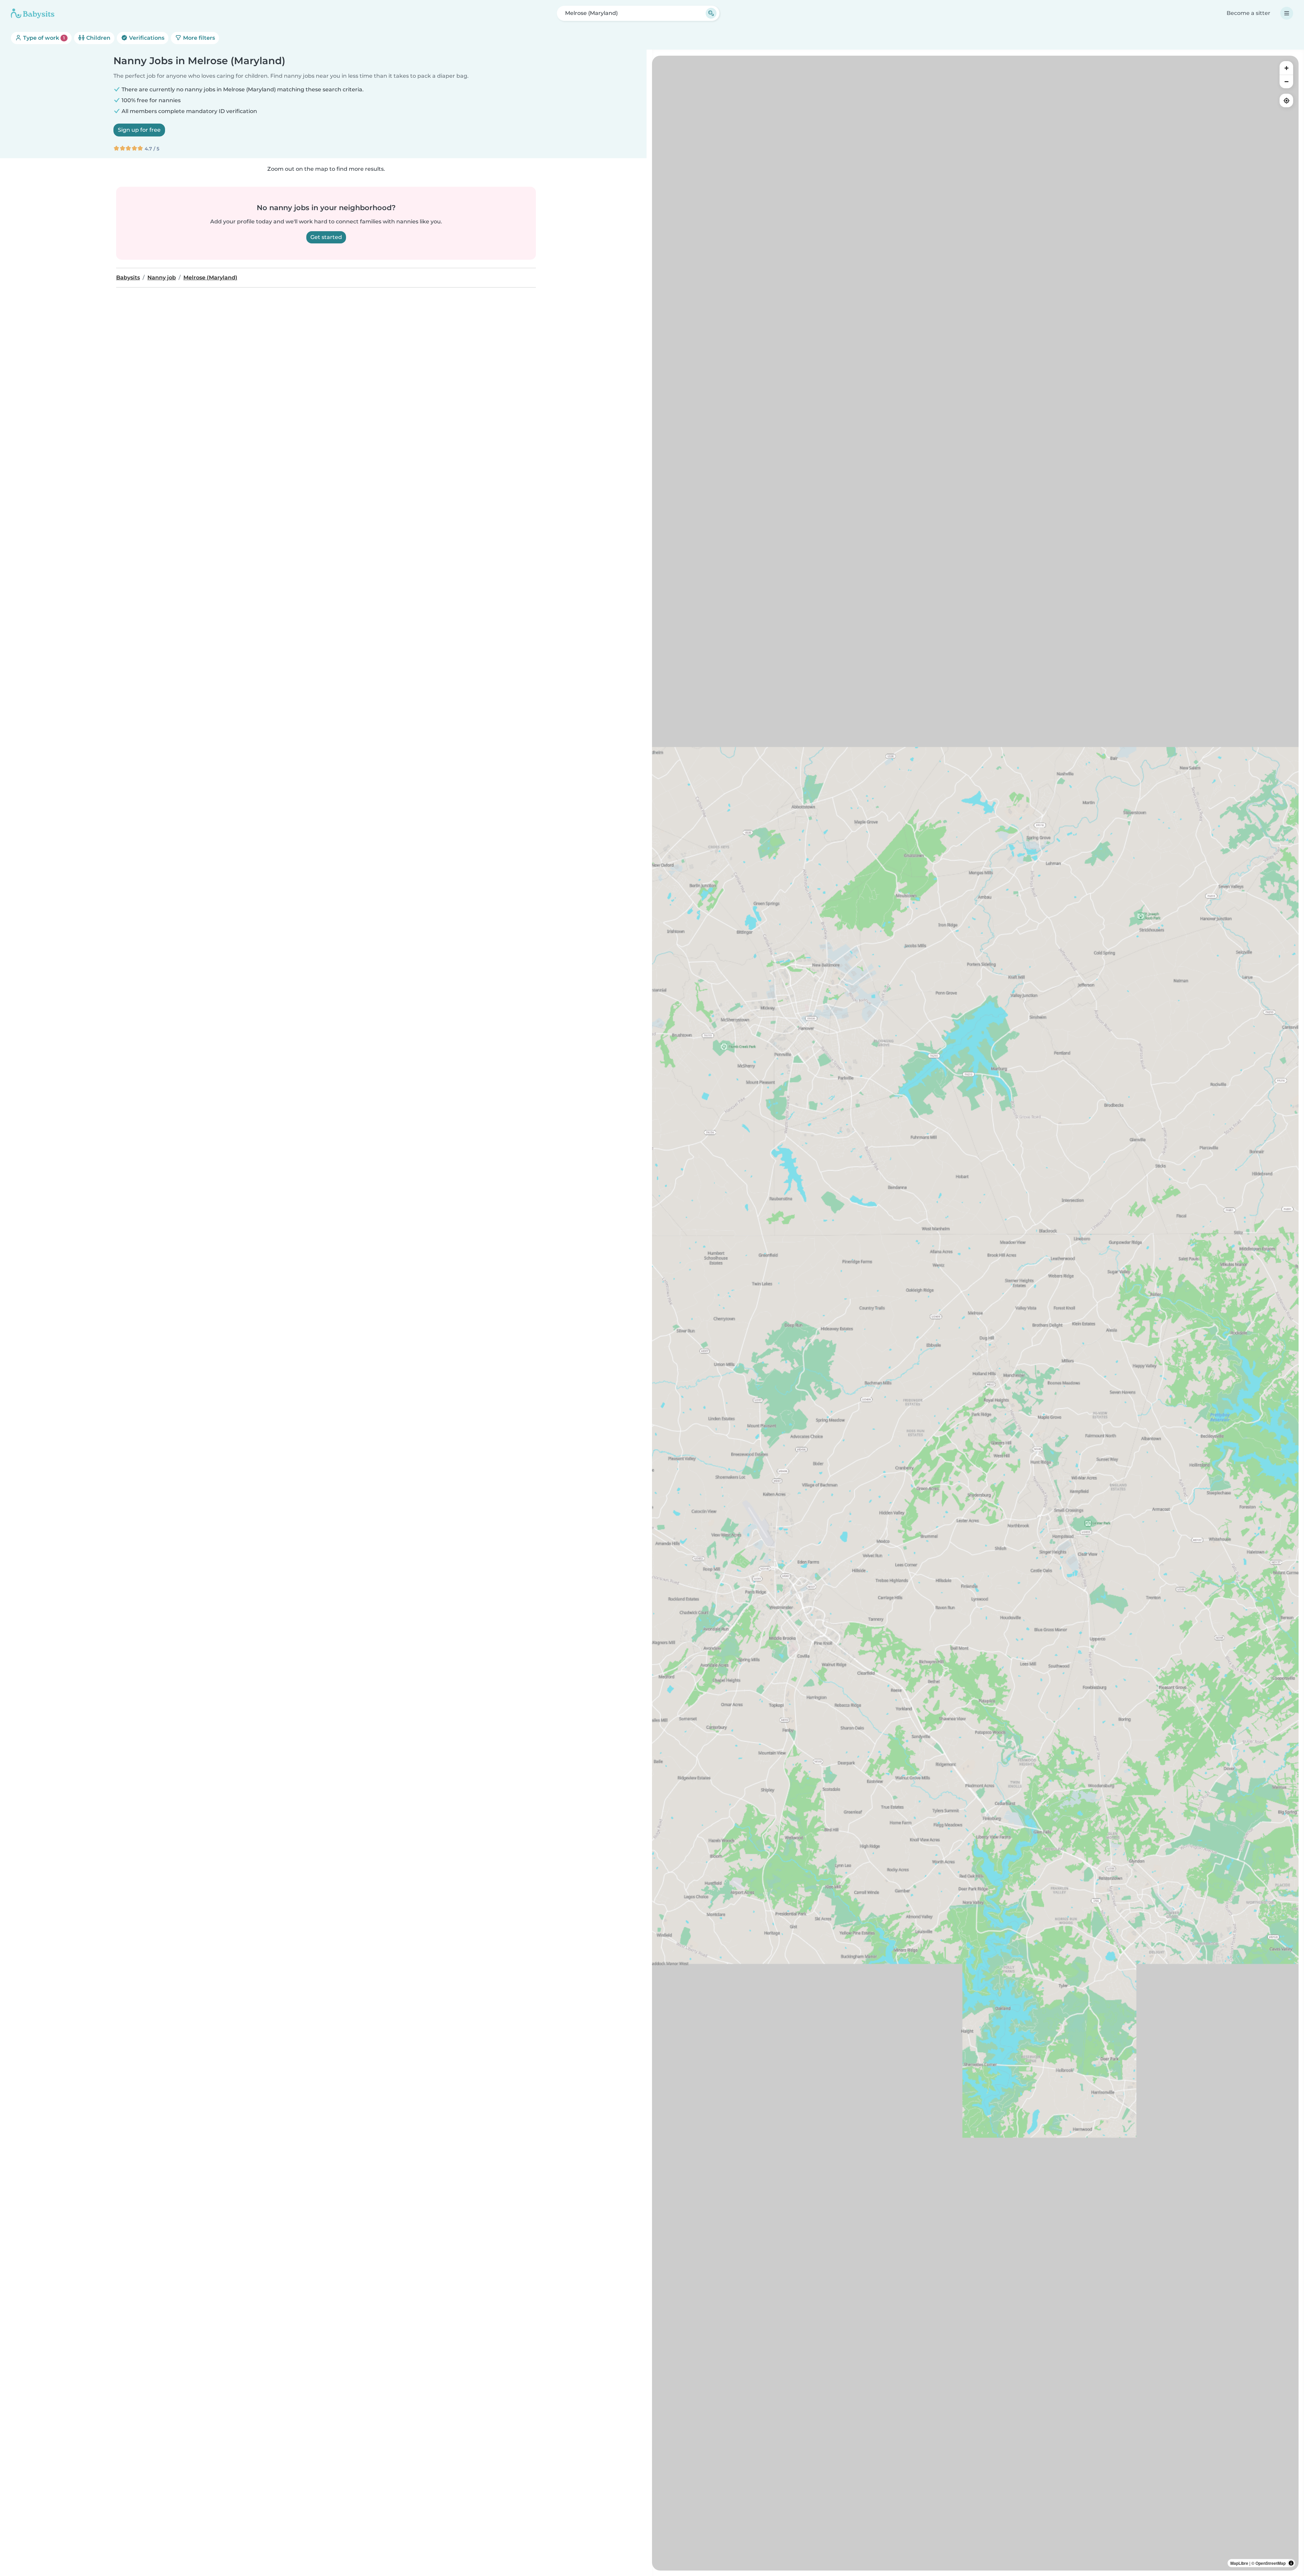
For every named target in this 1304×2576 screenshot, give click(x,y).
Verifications (146, 38)
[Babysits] (33, 13)
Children (98, 38)
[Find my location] (1286, 100)
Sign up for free (139, 130)
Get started (326, 237)
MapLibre (1239, 2563)
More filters (198, 38)
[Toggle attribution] (1291, 2563)
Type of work (43, 38)
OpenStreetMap (1271, 2563)
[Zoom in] (1286, 68)
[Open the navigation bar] (1287, 13)
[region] (975, 1313)
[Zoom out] (1286, 81)
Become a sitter (1248, 13)
